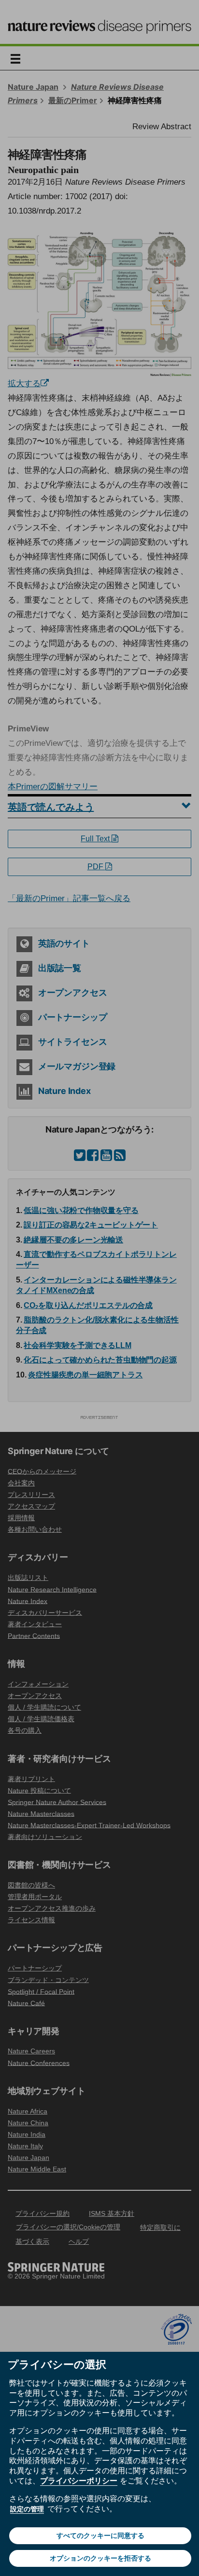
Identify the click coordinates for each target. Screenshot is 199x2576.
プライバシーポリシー (79, 2481)
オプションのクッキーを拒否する (100, 2558)
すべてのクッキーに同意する (100, 2536)
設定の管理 (27, 2509)
